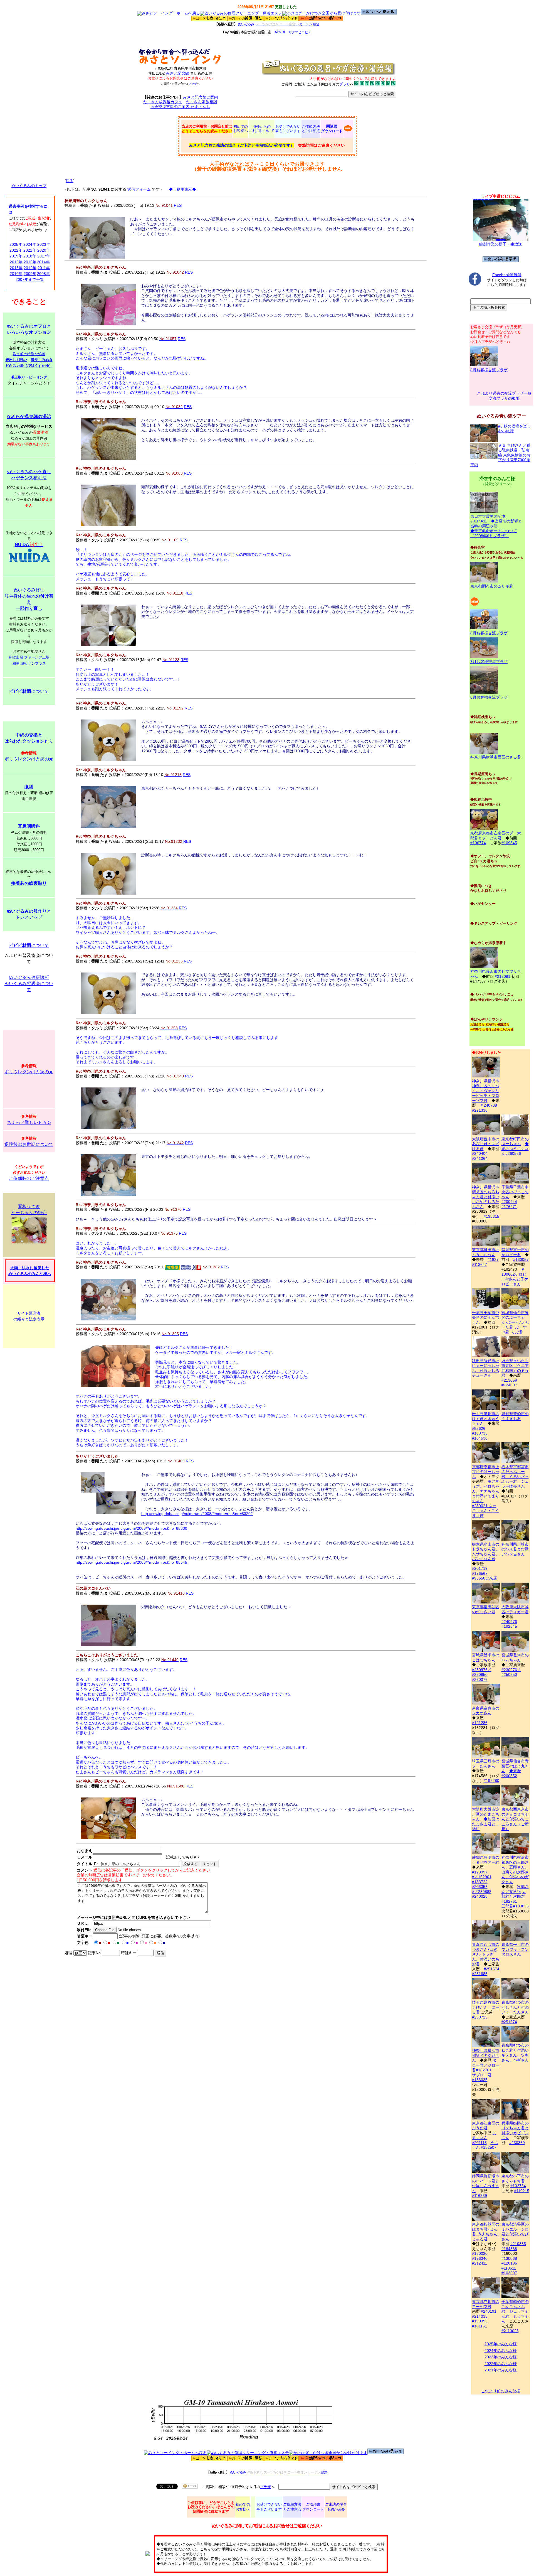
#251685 (480, 1974)
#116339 (479, 2196)
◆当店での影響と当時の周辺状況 (496, 524)
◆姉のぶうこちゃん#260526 (515, 1149)
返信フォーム (139, 189)
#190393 (480, 2321)
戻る (70, 181)
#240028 (480, 1896)
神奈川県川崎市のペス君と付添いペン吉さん (515, 1549)
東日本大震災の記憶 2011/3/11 (488, 519)
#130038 (509, 2258)
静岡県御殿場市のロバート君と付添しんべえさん (486, 2183)
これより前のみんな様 (501, 2391)
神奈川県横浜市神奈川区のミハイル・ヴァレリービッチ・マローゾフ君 (486, 1091)
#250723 (480, 2017)
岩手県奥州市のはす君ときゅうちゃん (486, 1419)
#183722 (480, 1882)
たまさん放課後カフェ (163, 102)
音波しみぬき (42, 360)
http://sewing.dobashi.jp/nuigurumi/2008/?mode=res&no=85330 (131, 1528)
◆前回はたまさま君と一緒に (486, 1824)
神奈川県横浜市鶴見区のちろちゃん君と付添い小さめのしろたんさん (486, 1197)
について (29, 691)
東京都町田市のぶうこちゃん (486, 1252)
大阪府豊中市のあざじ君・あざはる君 (486, 1144)
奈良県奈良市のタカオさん (486, 1711)
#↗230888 (482, 1892)
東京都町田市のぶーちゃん (515, 1141)
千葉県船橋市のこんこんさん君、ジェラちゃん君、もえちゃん (515, 2311)
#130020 (480, 2253)
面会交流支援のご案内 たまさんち (180, 107)
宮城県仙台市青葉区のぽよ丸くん (515, 1766)
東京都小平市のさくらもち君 (515, 2179)
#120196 (509, 2263)
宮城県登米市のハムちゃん (515, 1657)
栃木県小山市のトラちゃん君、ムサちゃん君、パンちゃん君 (486, 1551)
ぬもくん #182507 (485, 2145)
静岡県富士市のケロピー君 (515, 1252)
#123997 (480, 1872)
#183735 (480, 1433)
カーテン (306, 24)
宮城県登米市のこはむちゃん (486, 1657)
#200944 (509, 1202)
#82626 (479, 1428)
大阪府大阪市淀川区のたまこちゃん (486, 1814)
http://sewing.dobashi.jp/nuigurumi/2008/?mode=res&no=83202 (197, 1514)
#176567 (480, 1573)
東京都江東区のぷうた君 (486, 2126)
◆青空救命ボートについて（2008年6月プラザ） (494, 533)
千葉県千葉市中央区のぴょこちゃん (515, 1192)
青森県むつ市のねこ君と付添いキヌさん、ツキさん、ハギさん (515, 2053)
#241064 (480, 1158)
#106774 (478, 843)
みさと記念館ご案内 (201, 97)
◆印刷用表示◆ (182, 189)
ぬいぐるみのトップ (29, 186)
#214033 (480, 2316)
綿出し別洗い (16, 360)
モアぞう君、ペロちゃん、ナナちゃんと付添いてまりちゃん (486, 1491)
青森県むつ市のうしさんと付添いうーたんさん (515, 2007)
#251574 (491, 1969)
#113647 (479, 1264)
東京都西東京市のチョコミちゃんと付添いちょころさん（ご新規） (515, 1819)
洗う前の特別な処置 (29, 354)
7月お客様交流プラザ (489, 662)
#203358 (480, 1887)
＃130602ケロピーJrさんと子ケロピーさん (515, 1277)
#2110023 (510, 2331)
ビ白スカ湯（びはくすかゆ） (29, 366)
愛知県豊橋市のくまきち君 (515, 1416)
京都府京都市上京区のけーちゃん (486, 1472)
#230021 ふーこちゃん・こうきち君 (486, 1511)
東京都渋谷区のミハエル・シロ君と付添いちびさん (515, 2232)
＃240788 (488, 1105)
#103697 (509, 2273)
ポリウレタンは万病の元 (29, 759)
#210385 (518, 2244)
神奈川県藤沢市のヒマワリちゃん (496, 974)
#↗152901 (482, 1877)
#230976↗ (482, 1670)
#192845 (509, 1626)
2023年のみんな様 (501, 2357)
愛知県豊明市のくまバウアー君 (486, 1860)
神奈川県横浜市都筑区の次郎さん (486, 2055)
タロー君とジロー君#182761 (486, 2065)
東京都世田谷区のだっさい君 (486, 1609)
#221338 (480, 1110)
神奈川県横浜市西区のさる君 (496, 757)
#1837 (493, 1259)
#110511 (509, 2268)
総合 (316, 24)
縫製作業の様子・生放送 (501, 244)
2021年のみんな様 (501, 2370)
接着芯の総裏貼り (29, 883)
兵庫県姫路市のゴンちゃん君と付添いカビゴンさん (515, 2130)
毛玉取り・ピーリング (29, 377)
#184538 (480, 1438)
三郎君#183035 (515, 1906)
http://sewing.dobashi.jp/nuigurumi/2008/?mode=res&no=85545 (131, 1562)
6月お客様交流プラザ (489, 697)
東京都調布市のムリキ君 (492, 586)
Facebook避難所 (507, 275)
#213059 (509, 1380)
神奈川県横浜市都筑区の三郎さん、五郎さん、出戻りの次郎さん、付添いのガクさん (515, 1870)
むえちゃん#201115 (484, 2138)
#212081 (503, 976)
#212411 (479, 2263)
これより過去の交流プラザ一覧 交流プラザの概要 (504, 396)
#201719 (480, 1568)
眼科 (29, 787)
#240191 (489, 2311)
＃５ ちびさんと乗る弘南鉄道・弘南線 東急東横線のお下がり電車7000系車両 (500, 455)
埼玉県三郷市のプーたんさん (486, 1764)
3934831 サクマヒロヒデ (292, 32)
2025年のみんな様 (501, 2344)
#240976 (509, 1622)
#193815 (491, 1216)
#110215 (522, 2191)
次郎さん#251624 (515, 1889)
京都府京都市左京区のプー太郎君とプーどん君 (496, 836)
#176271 (509, 1207)
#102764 (518, 2186)
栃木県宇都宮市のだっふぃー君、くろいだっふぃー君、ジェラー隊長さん (515, 1477)
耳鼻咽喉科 (29, 826)
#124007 (509, 1385)
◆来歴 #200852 (511, 1773)
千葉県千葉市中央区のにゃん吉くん (486, 1318)
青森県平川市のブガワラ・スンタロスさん (515, 1949)
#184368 (509, 2249)
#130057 (521, 1259)
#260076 (480, 1679)
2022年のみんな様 (501, 2364)
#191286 (480, 1723)
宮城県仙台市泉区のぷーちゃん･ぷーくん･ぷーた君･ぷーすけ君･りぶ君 (515, 1322)
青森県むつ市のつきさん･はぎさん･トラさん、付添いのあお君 (486, 1954)
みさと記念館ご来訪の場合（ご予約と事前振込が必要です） (242, 145)
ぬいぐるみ (246, 24)
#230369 (517, 2143)
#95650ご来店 (484, 1578)
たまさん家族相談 (202, 102)
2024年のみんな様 (501, 2351)
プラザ (193, 84)
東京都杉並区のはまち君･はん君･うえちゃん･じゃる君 (486, 2232)
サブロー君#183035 (482, 2078)
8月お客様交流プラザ (489, 370)
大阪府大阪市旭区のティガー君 (515, 1609)
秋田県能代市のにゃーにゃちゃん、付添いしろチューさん (486, 1368)
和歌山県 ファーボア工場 (29, 657)
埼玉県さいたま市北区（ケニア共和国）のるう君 (515, 1368)
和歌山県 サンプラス (29, 663)
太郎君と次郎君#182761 (514, 1896)
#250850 (480, 1674)
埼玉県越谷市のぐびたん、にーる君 (486, 2007)
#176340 (480, 2258)
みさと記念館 (177, 73)
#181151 (479, 2326)
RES (178, 205)
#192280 (491, 1781)
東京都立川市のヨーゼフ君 (486, 2304)
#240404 (480, 1153)
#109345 (509, 843)
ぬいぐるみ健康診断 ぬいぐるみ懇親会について (29, 984)
